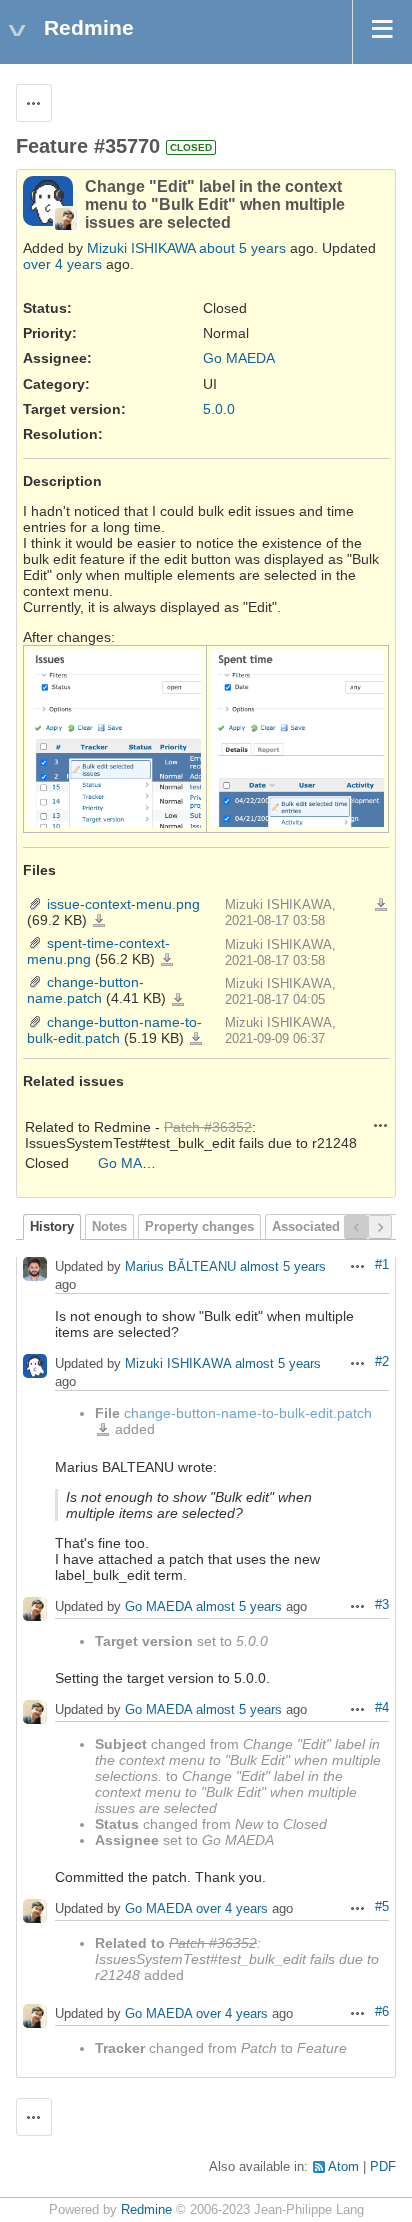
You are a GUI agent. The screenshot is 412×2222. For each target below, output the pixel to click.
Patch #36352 (208, 1127)
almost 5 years (283, 1267)
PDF (383, 2167)
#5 (382, 1907)
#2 (382, 1362)
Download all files (381, 905)
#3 (382, 1605)
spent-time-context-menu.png (167, 960)
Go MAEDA (239, 358)
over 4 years (62, 264)
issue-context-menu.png (123, 904)
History (52, 1227)
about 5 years (242, 248)
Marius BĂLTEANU (180, 1267)
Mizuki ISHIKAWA (141, 248)
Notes (109, 1227)
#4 (382, 1708)
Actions (381, 1125)
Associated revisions (336, 1227)
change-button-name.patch (85, 990)
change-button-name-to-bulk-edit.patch (114, 1030)
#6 (382, 2012)
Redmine (146, 2210)
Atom (343, 2167)
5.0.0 (219, 409)
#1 (382, 1265)
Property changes (199, 1227)
